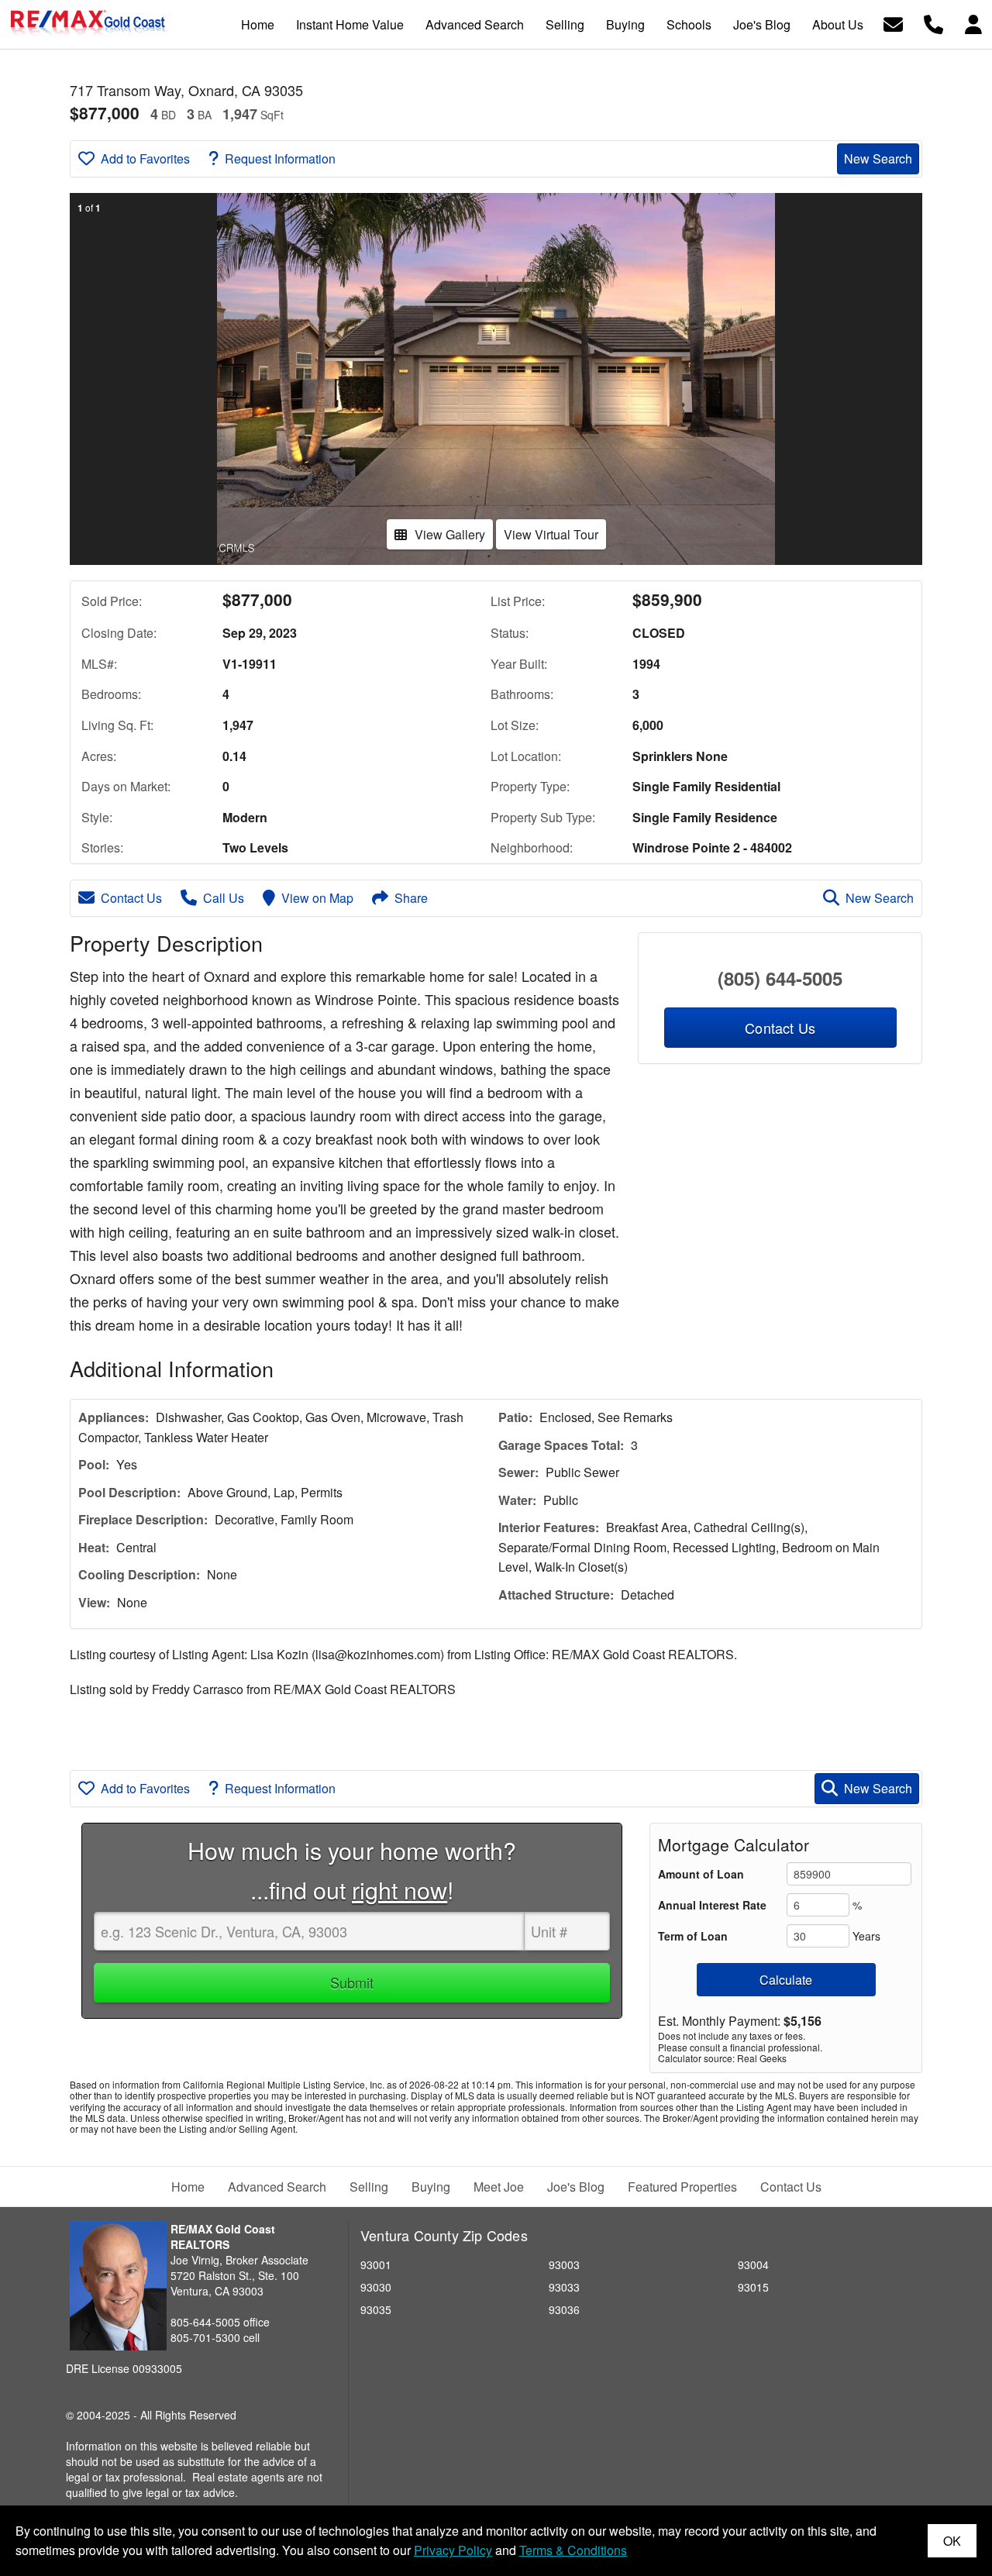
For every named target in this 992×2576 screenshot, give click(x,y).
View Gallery (450, 534)
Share (411, 898)
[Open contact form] (893, 23)
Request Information (280, 158)
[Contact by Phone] (933, 23)
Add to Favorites (145, 158)
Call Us (224, 898)
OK (952, 2541)
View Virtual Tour (551, 534)
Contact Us (131, 898)
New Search (878, 158)
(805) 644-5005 (780, 978)
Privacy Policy (453, 2550)
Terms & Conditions (573, 2550)
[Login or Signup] (973, 23)
